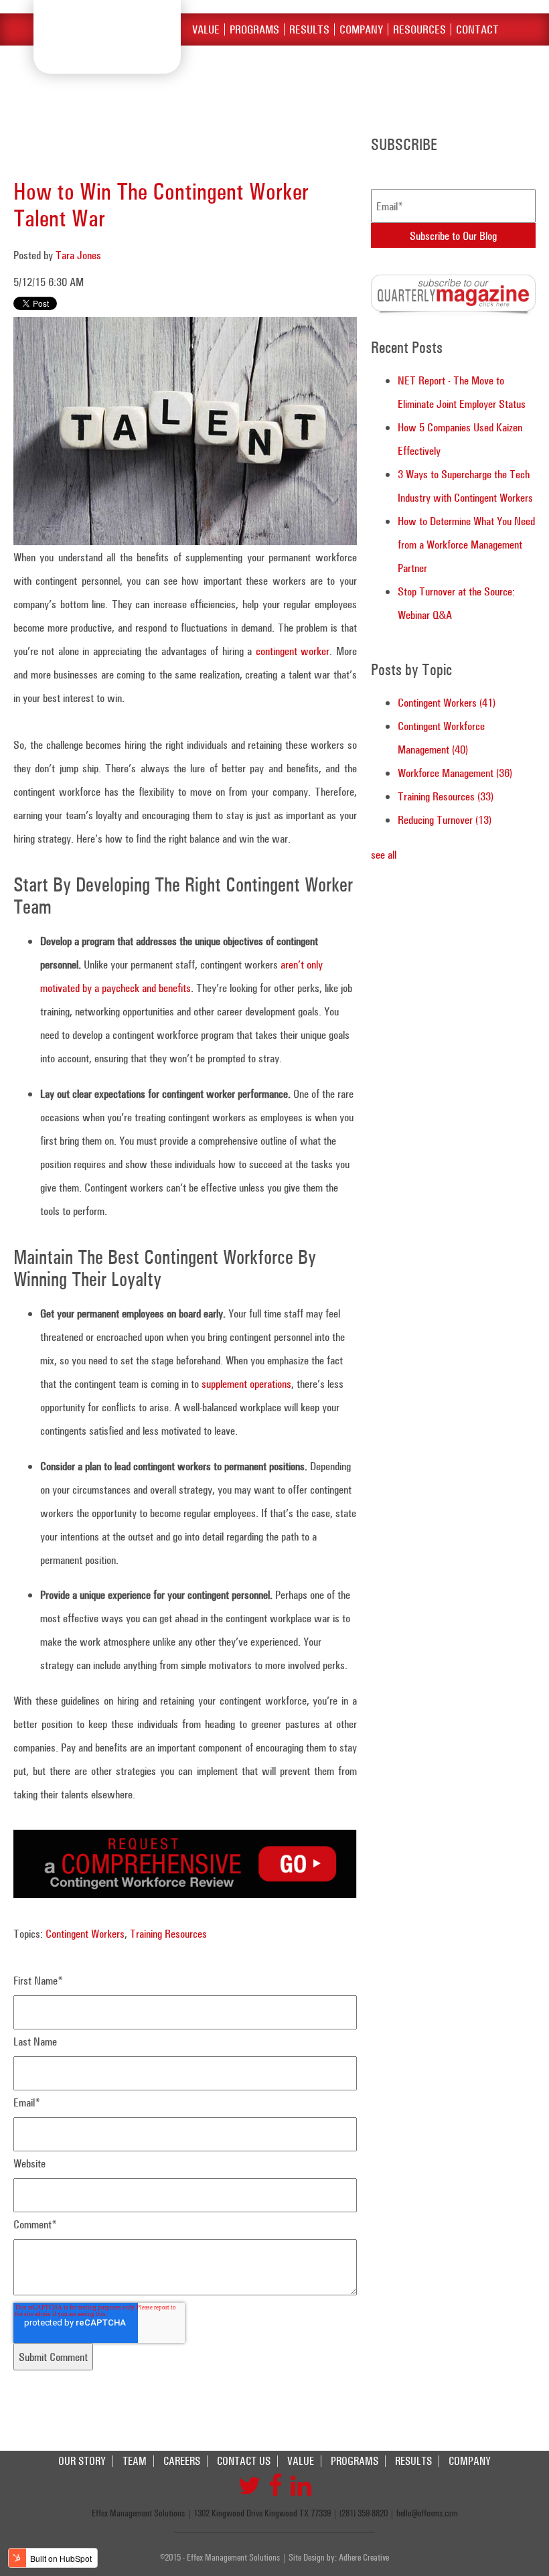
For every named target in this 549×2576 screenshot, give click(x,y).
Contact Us (244, 2461)
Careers (182, 2461)
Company (361, 29)
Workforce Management (455, 773)
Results (309, 29)
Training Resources (168, 1933)
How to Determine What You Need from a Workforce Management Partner (466, 544)
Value (206, 29)
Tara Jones (78, 255)
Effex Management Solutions (107, 37)
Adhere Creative (364, 2557)
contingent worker (293, 651)
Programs (254, 29)
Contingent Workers (85, 1933)
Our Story (82, 2461)
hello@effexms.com (427, 2513)
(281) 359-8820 (364, 2513)
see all (384, 854)
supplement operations (246, 1383)
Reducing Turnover (445, 819)
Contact (477, 29)
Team (135, 2461)
